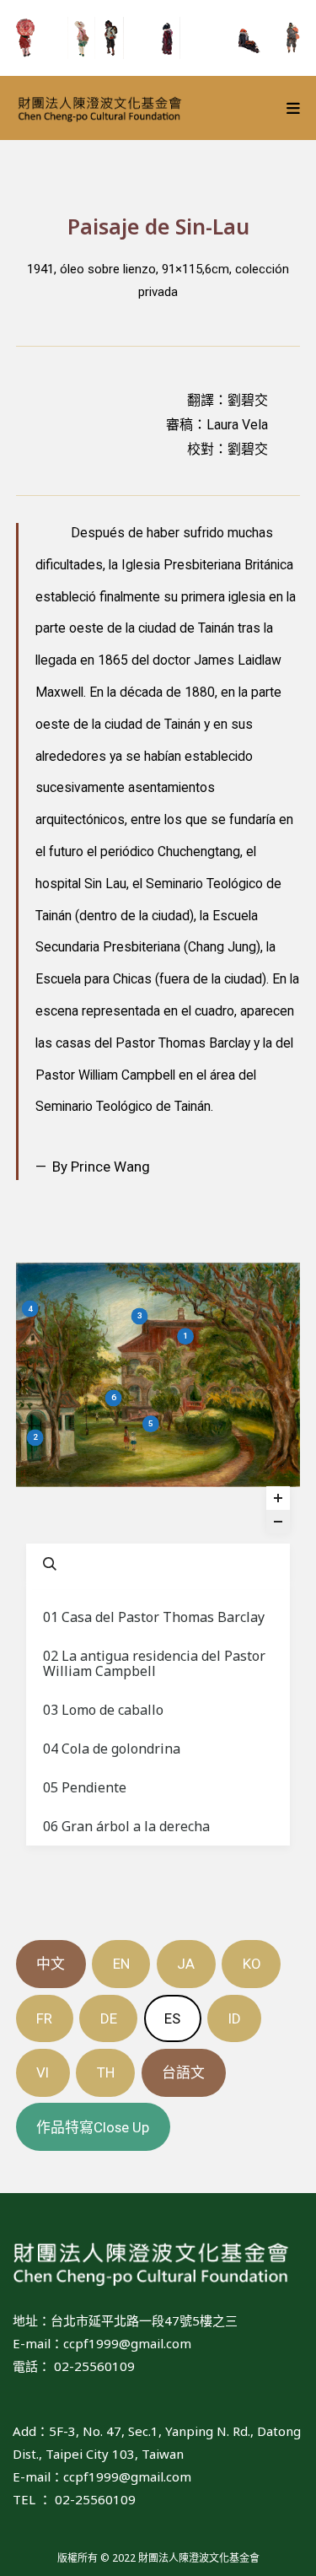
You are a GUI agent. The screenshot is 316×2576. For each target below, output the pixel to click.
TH (106, 2072)
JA (186, 1964)
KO (252, 1964)
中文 (51, 1964)
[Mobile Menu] (294, 108)
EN (121, 1964)
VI (43, 2072)
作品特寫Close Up (93, 2127)
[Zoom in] (278, 1498)
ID (235, 2018)
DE (109, 2018)
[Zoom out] (278, 1522)
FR (44, 2018)
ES (172, 2018)
